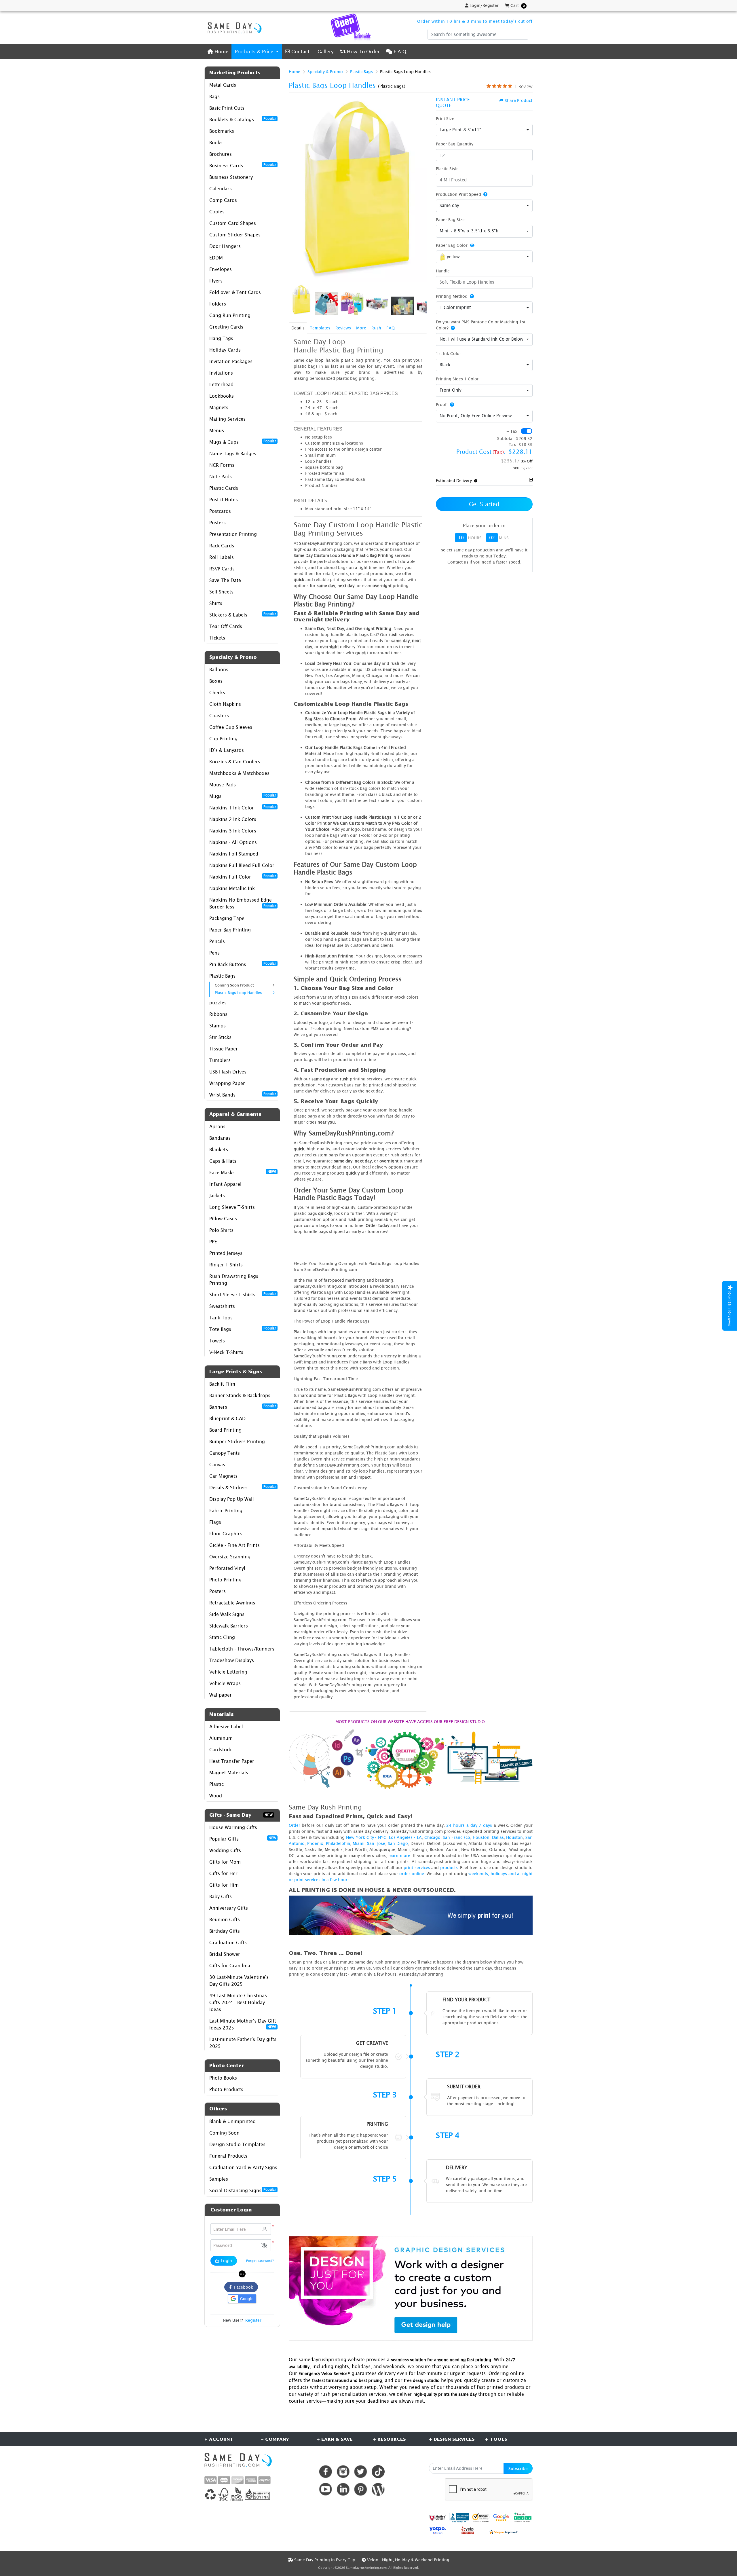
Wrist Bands (243, 1094)
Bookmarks (222, 131)
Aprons (217, 1126)
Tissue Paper (224, 1049)
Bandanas (220, 1138)
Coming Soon (224, 2133)
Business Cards (243, 165)
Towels (217, 1341)
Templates (320, 328)
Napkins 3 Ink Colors (233, 831)
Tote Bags (243, 1329)
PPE (213, 1242)
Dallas (498, 1837)
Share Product (518, 100)
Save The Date (225, 580)
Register (253, 2320)
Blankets (219, 1149)
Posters (218, 523)
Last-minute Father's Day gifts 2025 (243, 2043)
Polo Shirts (221, 1230)
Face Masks (243, 1172)
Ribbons (218, 1014)
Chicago (432, 1837)
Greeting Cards (226, 327)
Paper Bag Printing (230, 930)
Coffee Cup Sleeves (231, 727)
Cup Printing (223, 739)
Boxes (216, 681)
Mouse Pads (223, 785)
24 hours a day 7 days (469, 1825)
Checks (217, 693)
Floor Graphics (226, 1534)
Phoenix (315, 1843)
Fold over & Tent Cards (235, 292)
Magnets (219, 407)
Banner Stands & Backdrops (240, 1395)
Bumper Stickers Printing (237, 1441)
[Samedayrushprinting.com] (233, 28)
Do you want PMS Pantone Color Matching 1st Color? (481, 325)
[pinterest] (361, 2489)
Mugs (243, 796)
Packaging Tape (227, 918)
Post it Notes (224, 500)
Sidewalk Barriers (229, 1626)
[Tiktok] (378, 2472)
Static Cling (222, 1637)
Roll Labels (222, 557)
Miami (359, 1843)
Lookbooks (222, 396)
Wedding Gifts (225, 1850)
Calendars (221, 189)
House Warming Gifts (233, 1827)
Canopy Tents (225, 1453)
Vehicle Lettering (228, 1672)
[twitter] (361, 2472)
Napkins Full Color (243, 877)
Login (226, 2261)
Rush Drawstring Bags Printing (234, 1280)
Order (295, 1825)
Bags (214, 96)
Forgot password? (260, 2261)
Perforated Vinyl (227, 1568)
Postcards (220, 511)
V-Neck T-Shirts (226, 1352)
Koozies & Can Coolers (235, 762)
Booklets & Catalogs (243, 119)
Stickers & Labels (243, 614)
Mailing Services (227, 419)
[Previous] (295, 190)
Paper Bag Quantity (455, 144)
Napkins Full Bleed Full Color (242, 865)
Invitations (221, 373)
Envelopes (221, 269)
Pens (214, 953)
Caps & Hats (223, 1161)
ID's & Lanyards (227, 750)
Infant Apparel (225, 1184)
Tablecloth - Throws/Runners (242, 1649)
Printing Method (452, 296)
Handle (443, 271)
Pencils (217, 941)
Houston (481, 1837)
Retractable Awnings (232, 1603)
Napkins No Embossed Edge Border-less (243, 903)
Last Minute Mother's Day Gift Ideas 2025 (243, 2024)
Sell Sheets (221, 592)
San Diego (398, 1843)
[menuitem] (218, 52)
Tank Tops (221, 1318)
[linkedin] (343, 2489)
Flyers (216, 281)
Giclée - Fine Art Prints (234, 1545)
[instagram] (343, 2472)
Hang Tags (221, 338)
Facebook (242, 2287)
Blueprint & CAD (227, 1418)
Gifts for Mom (225, 1862)
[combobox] (484, 130)
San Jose (376, 1843)
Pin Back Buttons (243, 964)
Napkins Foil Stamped (234, 854)
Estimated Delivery (454, 480)
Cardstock (221, 1750)
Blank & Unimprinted (232, 2121)
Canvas (217, 1465)
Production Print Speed (458, 194)
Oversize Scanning (230, 1557)
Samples (219, 2179)
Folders (218, 304)
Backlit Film (222, 1384)
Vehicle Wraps (225, 1683)
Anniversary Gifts (229, 1908)
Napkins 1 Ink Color (243, 807)
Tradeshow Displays (232, 1660)
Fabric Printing (226, 1511)
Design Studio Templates (237, 2144)
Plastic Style (447, 169)
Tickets (217, 638)
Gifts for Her (223, 1873)
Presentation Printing (233, 534)
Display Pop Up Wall (232, 1499)
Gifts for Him (224, 1885)
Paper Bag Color (452, 245)
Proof (442, 404)
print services (417, 1867)
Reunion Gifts (225, 1919)
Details (298, 328)
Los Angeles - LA (405, 1837)
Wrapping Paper (227, 1083)
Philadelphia (338, 1843)
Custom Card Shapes (233, 223)
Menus (217, 430)
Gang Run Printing (230, 315)
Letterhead (221, 384)
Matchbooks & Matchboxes (239, 773)
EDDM (216, 258)
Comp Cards (223, 200)
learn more (399, 1855)
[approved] (503, 2532)
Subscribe (518, 2468)
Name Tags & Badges (233, 454)
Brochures (221, 154)
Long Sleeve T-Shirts (232, 1207)
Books (216, 143)
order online (412, 1874)
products (449, 1867)
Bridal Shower (225, 1954)
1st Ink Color (449, 353)
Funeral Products (228, 2156)
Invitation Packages (231, 361)
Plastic (216, 1784)
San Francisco (456, 1837)
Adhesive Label (226, 1727)
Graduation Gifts (228, 1943)
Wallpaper (221, 1695)
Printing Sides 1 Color (457, 379)
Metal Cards (223, 85)
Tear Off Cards (226, 626)
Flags (215, 1522)
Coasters (219, 716)
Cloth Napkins (225, 704)
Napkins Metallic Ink (232, 888)
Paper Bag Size (450, 220)
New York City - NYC (366, 1837)
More (361, 328)
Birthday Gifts (225, 1931)
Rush (376, 328)
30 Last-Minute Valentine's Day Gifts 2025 (239, 1981)
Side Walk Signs (227, 1614)
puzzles (218, 1003)
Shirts (216, 603)
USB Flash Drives (228, 1072)
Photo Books (223, 2078)
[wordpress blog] (378, 2489)
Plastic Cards (224, 488)
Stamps (218, 1026)
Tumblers (220, 1060)
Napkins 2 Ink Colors (233, 819)
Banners (243, 1407)
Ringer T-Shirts (226, 1265)
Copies (217, 212)
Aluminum (221, 1738)
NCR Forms (222, 465)
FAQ (391, 328)
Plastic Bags (222, 976)
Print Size (445, 118)
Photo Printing (225, 1580)
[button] (264, 2245)
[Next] (421, 190)
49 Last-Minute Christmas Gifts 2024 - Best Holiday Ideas (238, 2002)
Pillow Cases (223, 1219)
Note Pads (221, 477)
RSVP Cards (222, 569)
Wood (216, 1796)
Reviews (343, 328)
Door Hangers (225, 246)
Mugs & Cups (243, 442)
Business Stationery (231, 177)
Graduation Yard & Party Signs (243, 2167)
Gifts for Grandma (230, 1966)
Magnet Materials (229, 1773)
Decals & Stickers (243, 1487)
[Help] (484, 194)
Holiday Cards (225, 350)
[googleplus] (438, 2518)
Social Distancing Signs (243, 2190)
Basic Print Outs (227, 108)
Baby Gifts (221, 1896)
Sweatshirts (222, 1306)
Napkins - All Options (233, 842)
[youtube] (325, 2489)
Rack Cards (222, 546)
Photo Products (226, 2089)
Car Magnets (223, 1476)
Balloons (219, 669)
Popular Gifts (243, 1839)
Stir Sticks (220, 1037)
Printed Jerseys (226, 1253)
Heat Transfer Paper (232, 1761)
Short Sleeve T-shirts (243, 1294)
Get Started (484, 504)
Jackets (217, 1196)
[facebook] (325, 2472)
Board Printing (225, 1430)
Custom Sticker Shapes (235, 235)
